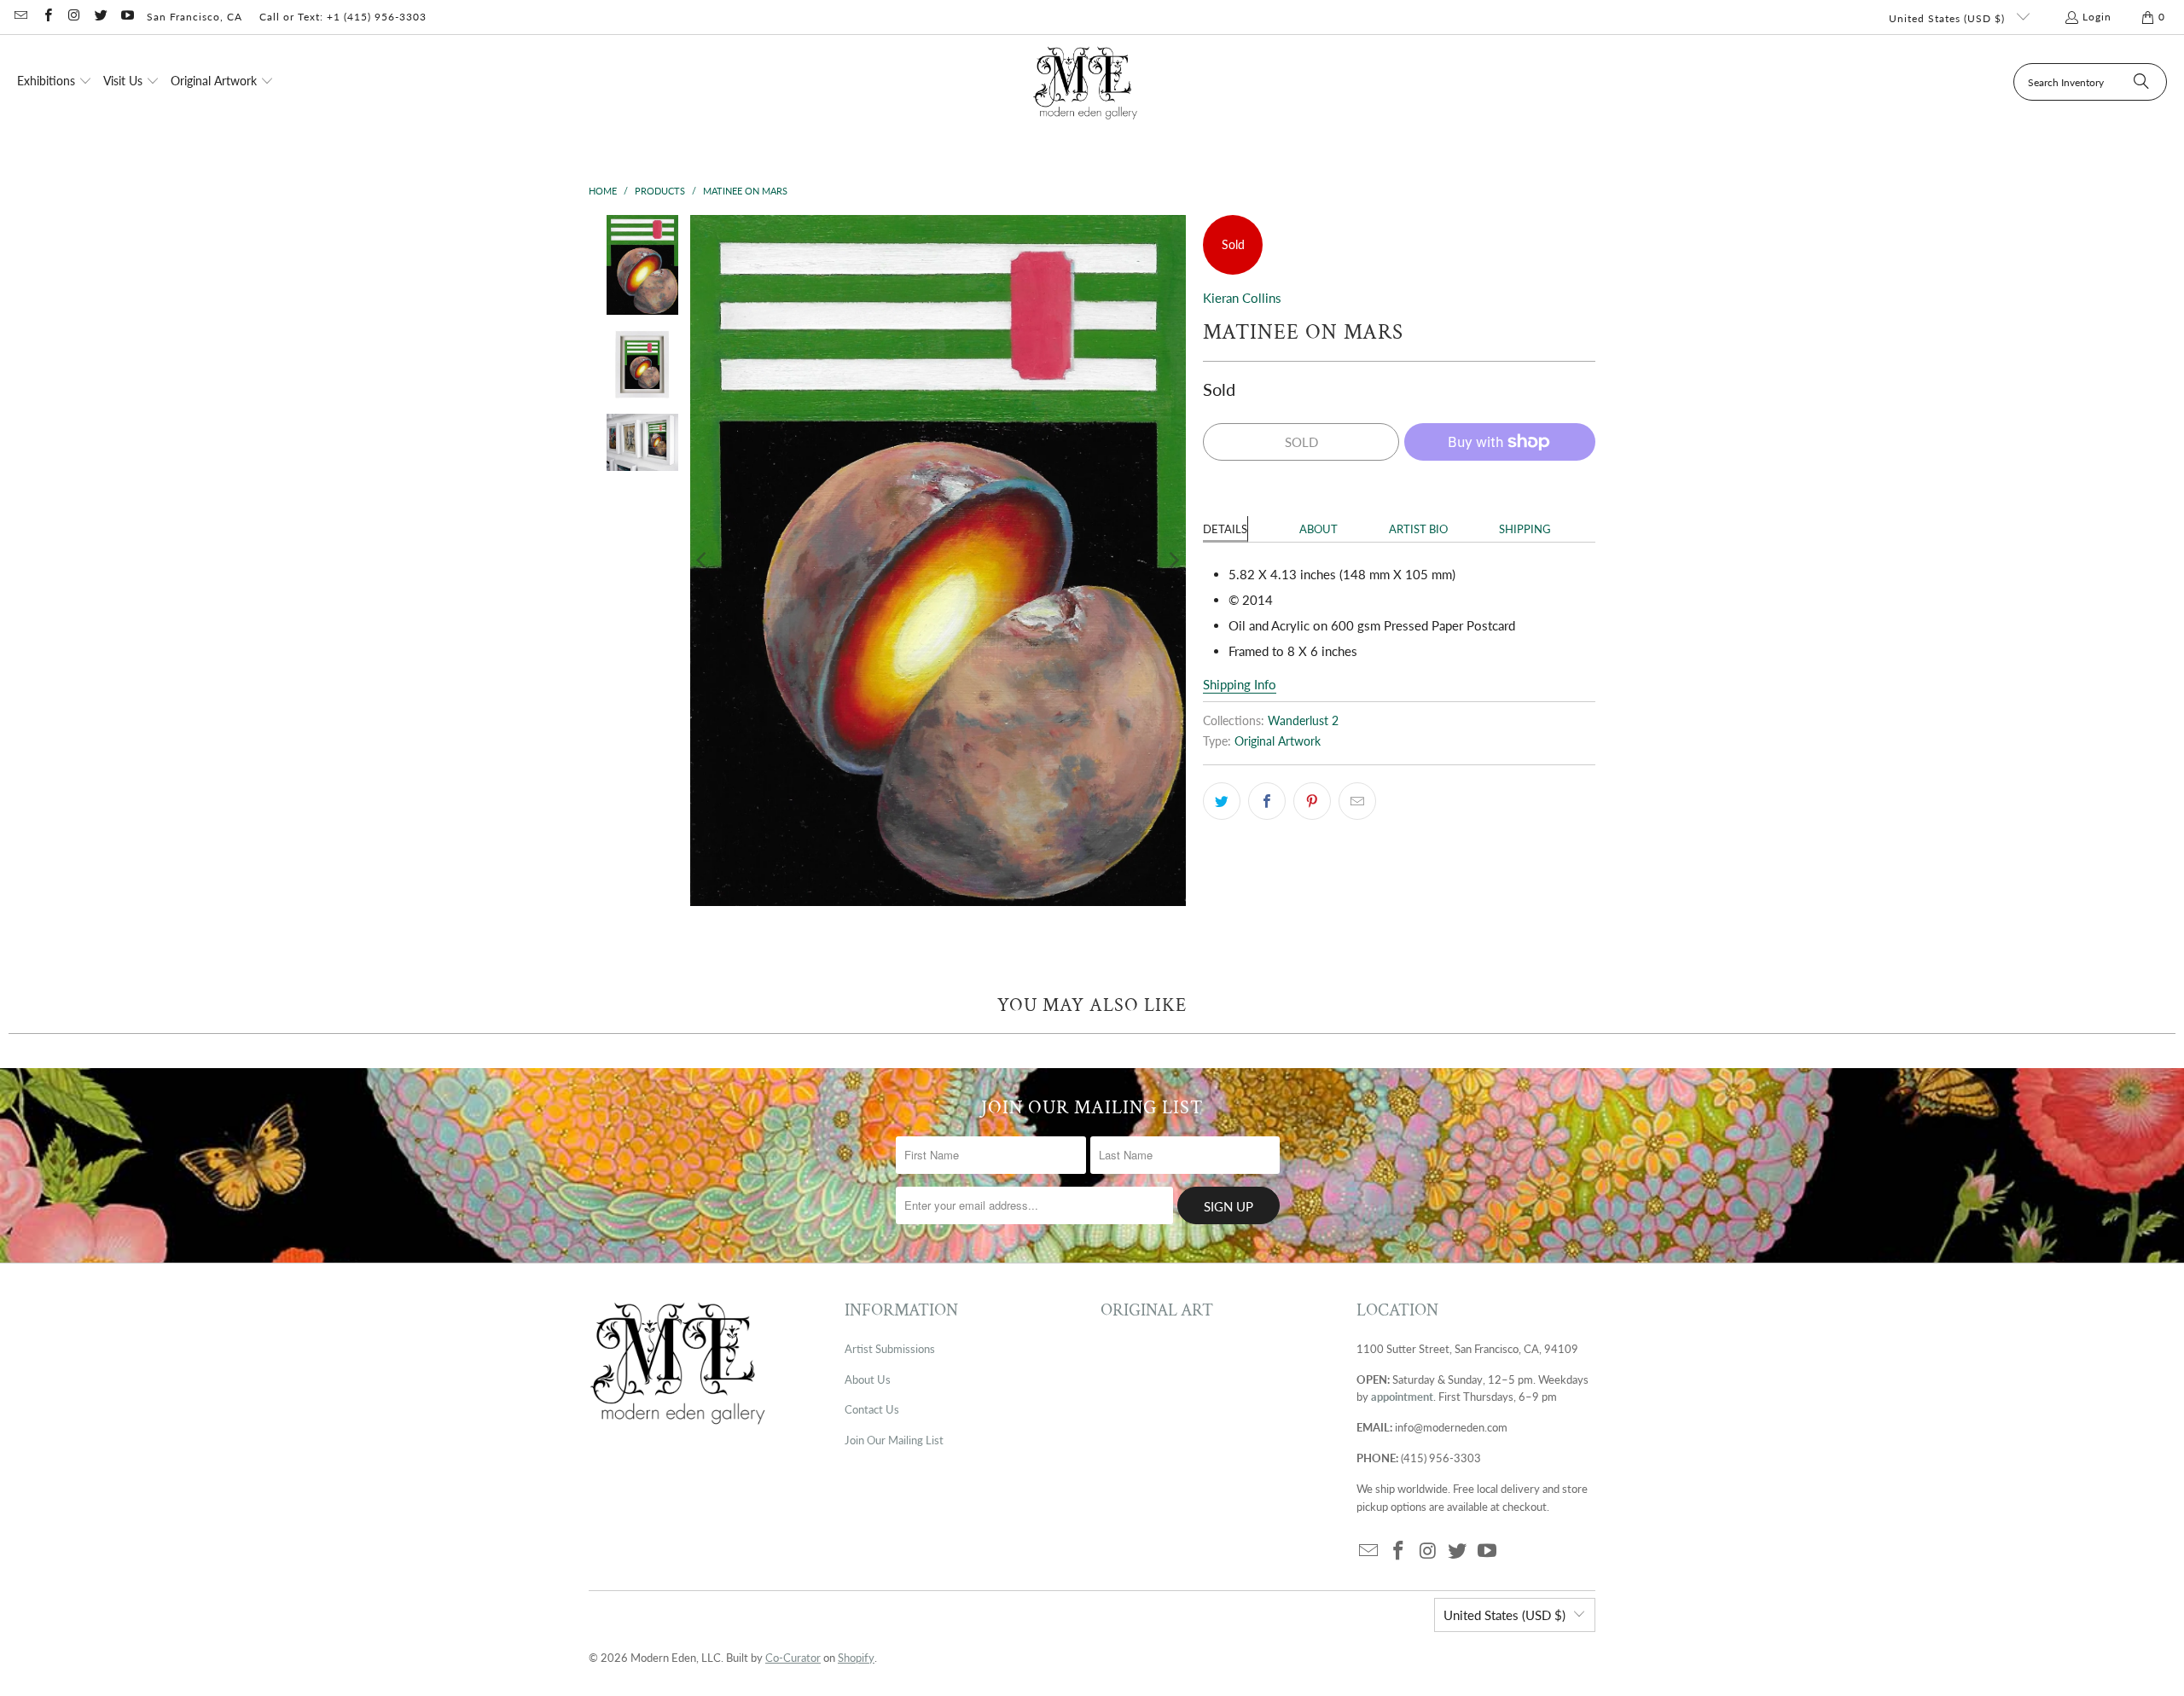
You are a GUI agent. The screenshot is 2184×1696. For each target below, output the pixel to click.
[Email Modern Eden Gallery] (20, 17)
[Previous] (703, 560)
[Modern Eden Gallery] (1086, 82)
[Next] (1173, 560)
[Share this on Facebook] (1267, 801)
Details (1225, 529)
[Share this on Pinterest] (1312, 801)
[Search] (2141, 82)
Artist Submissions (890, 1349)
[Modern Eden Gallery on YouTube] (127, 17)
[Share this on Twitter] (1222, 801)
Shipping (1525, 529)
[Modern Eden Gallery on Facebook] (46, 17)
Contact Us (872, 1409)
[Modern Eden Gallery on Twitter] (100, 17)
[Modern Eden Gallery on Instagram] (74, 17)
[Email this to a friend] (1357, 801)
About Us (868, 1379)
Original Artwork (1278, 741)
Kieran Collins (1242, 298)
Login (2097, 17)
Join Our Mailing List (894, 1440)
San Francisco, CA (195, 17)
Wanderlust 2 (1303, 721)
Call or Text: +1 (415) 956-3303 (343, 17)
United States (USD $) (1949, 18)
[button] (55, 82)
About (1319, 529)
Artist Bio (1418, 529)
